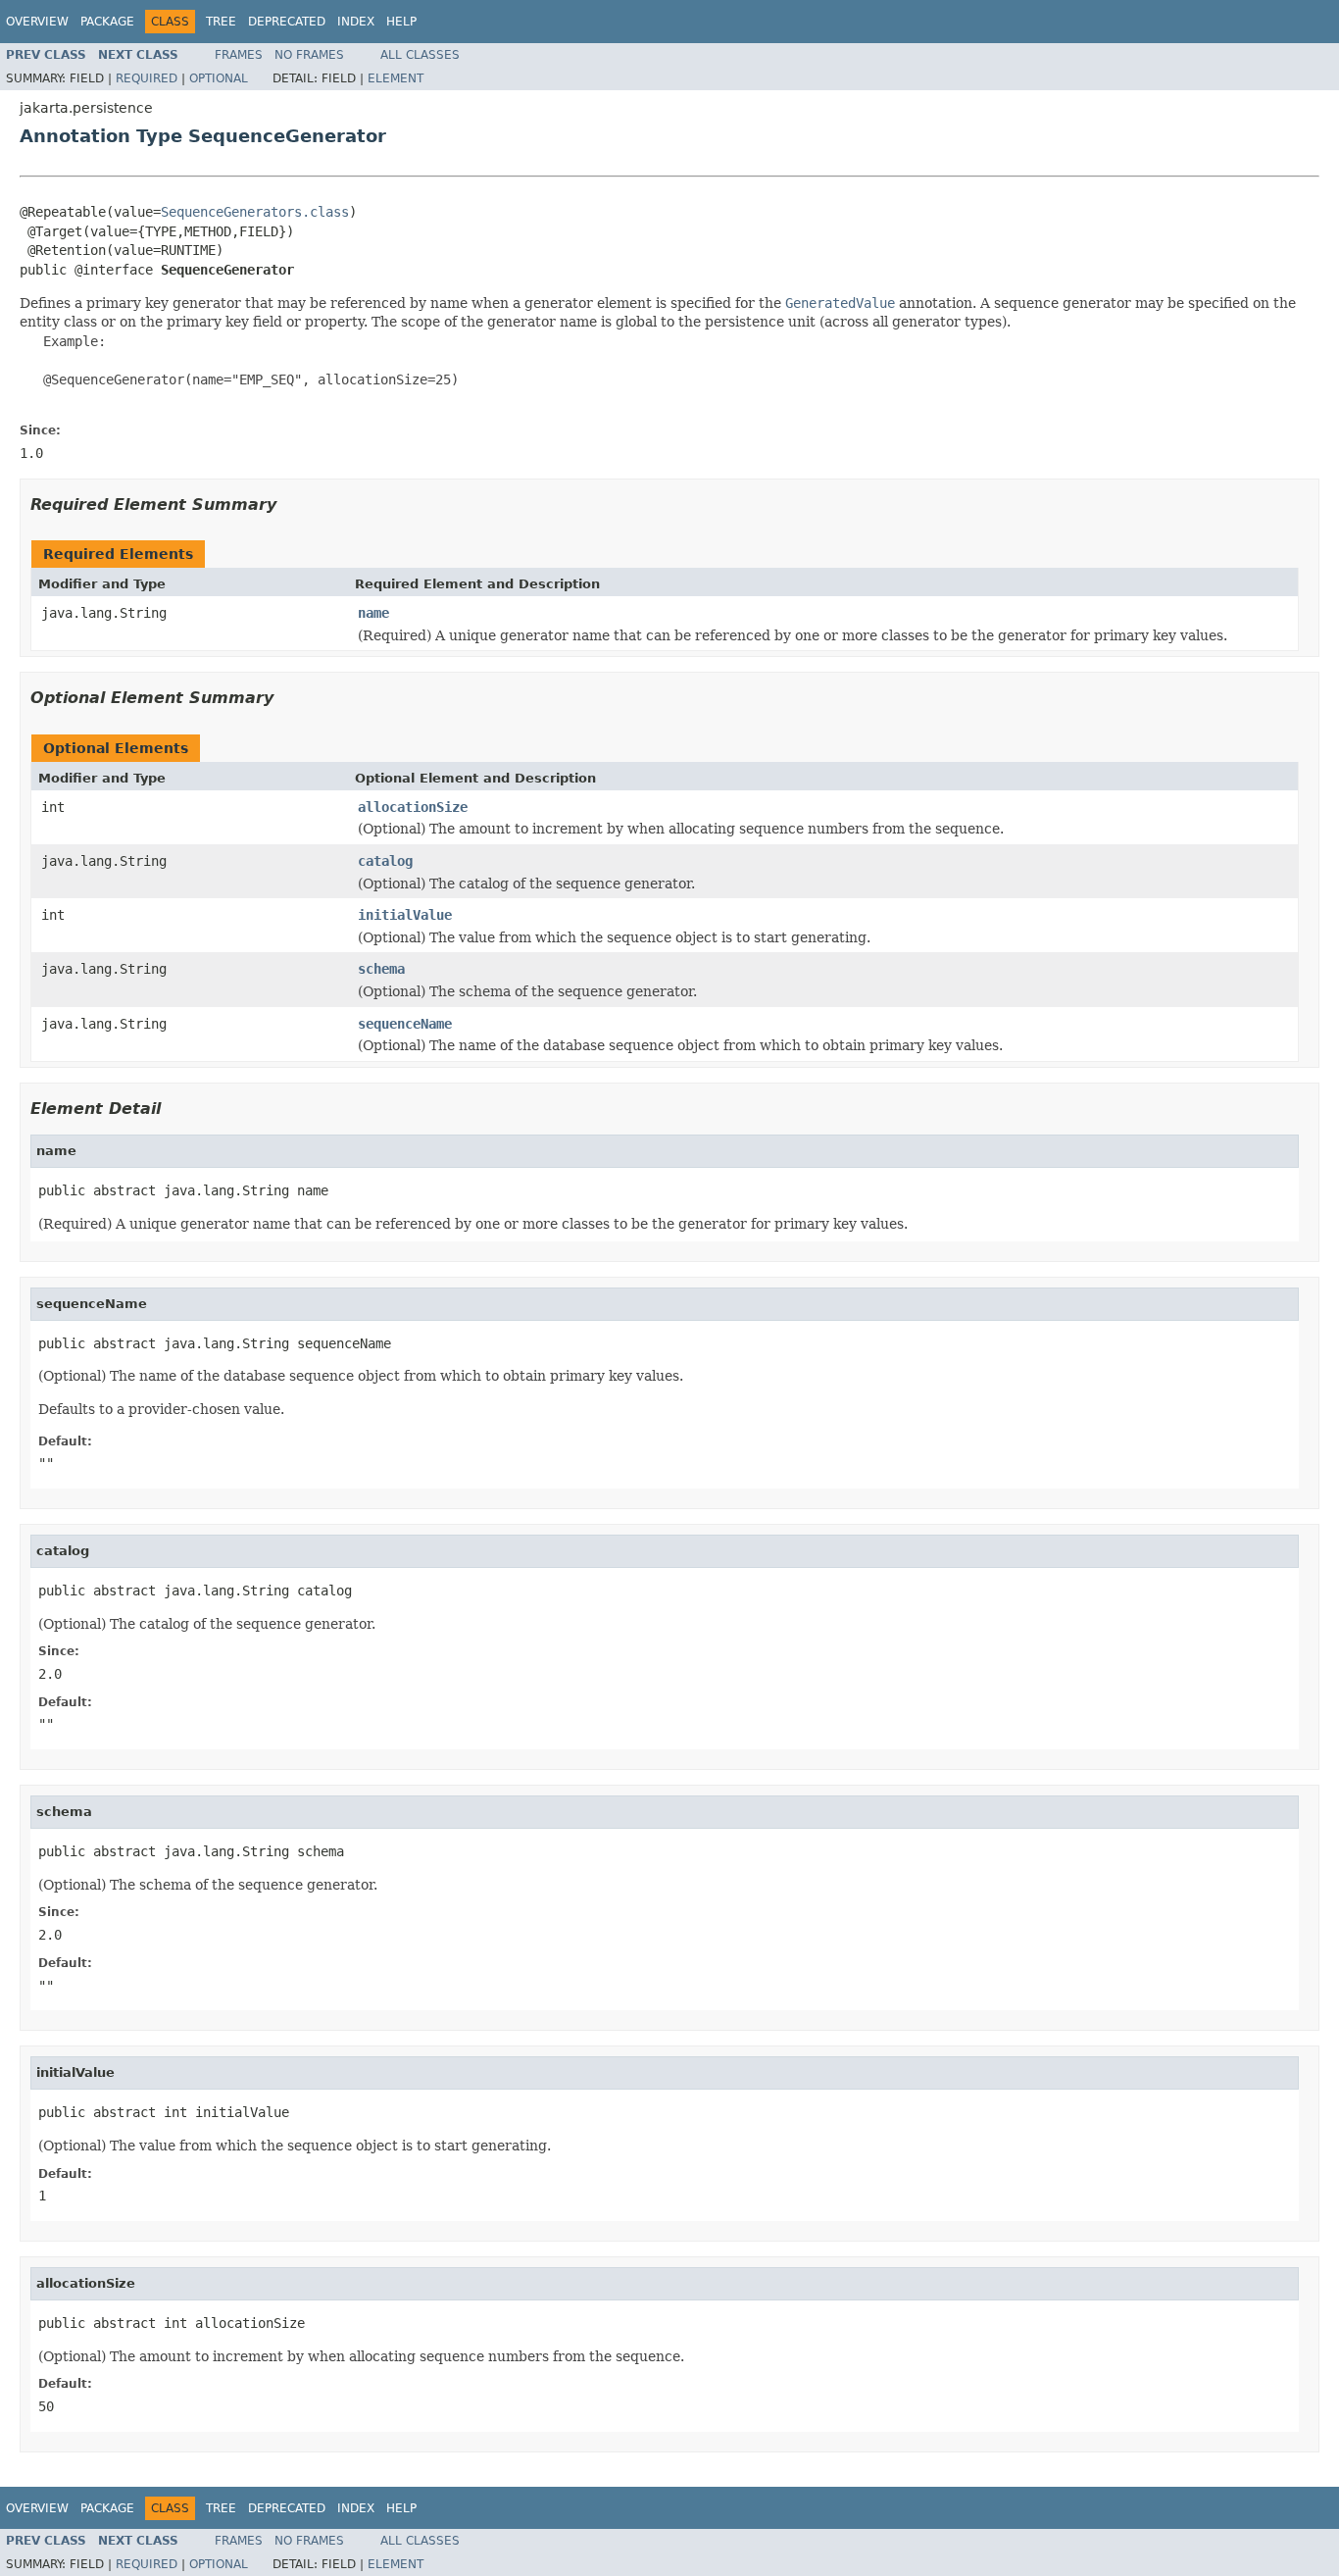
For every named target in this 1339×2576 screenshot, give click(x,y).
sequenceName (405, 1024)
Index (356, 22)
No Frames (309, 55)
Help (401, 22)
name (373, 613)
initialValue (405, 915)
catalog (385, 861)
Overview (37, 22)
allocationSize (413, 807)
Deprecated (287, 22)
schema (381, 969)
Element (396, 78)
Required (147, 78)
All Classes (420, 55)
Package (107, 22)
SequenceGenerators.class (255, 212)
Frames (239, 55)
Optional (219, 78)
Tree (221, 22)
